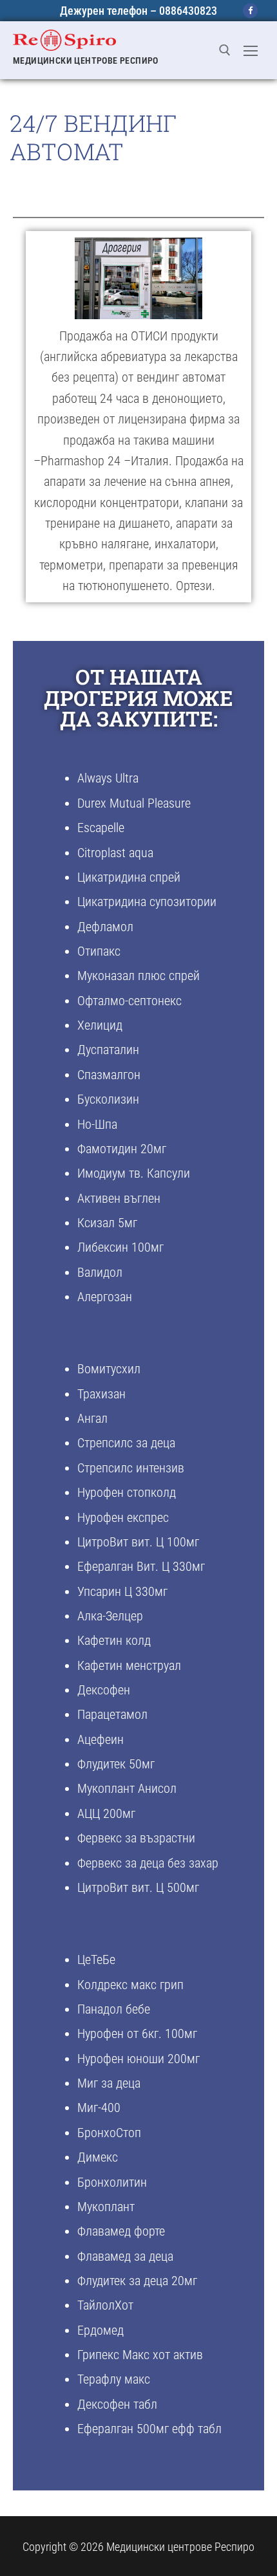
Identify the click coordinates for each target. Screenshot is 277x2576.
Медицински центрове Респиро (86, 60)
